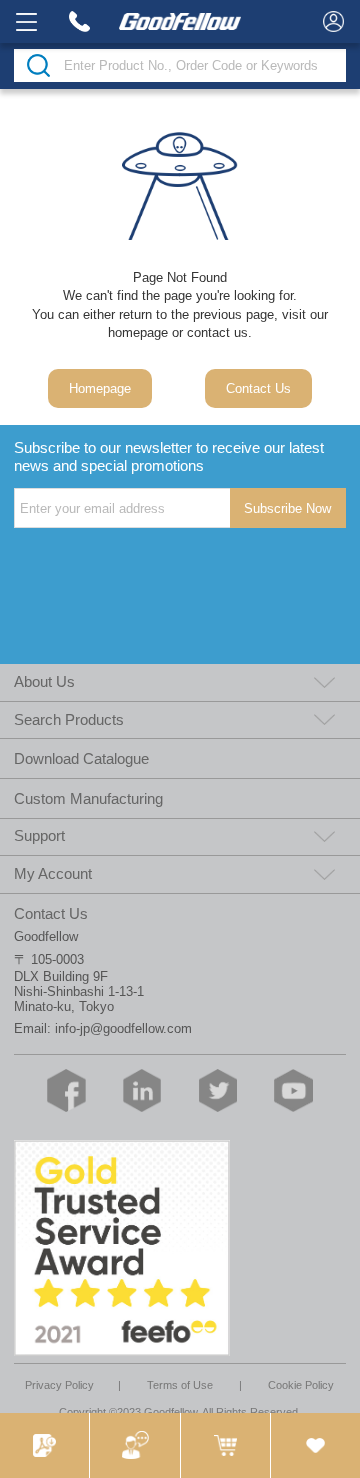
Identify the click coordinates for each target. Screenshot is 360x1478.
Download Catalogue (81, 758)
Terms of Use (180, 1385)
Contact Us (258, 388)
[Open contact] (134, 1445)
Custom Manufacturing (88, 798)
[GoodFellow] (180, 21)
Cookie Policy (301, 1385)
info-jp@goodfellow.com (123, 1028)
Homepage (100, 388)
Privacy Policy (59, 1385)
